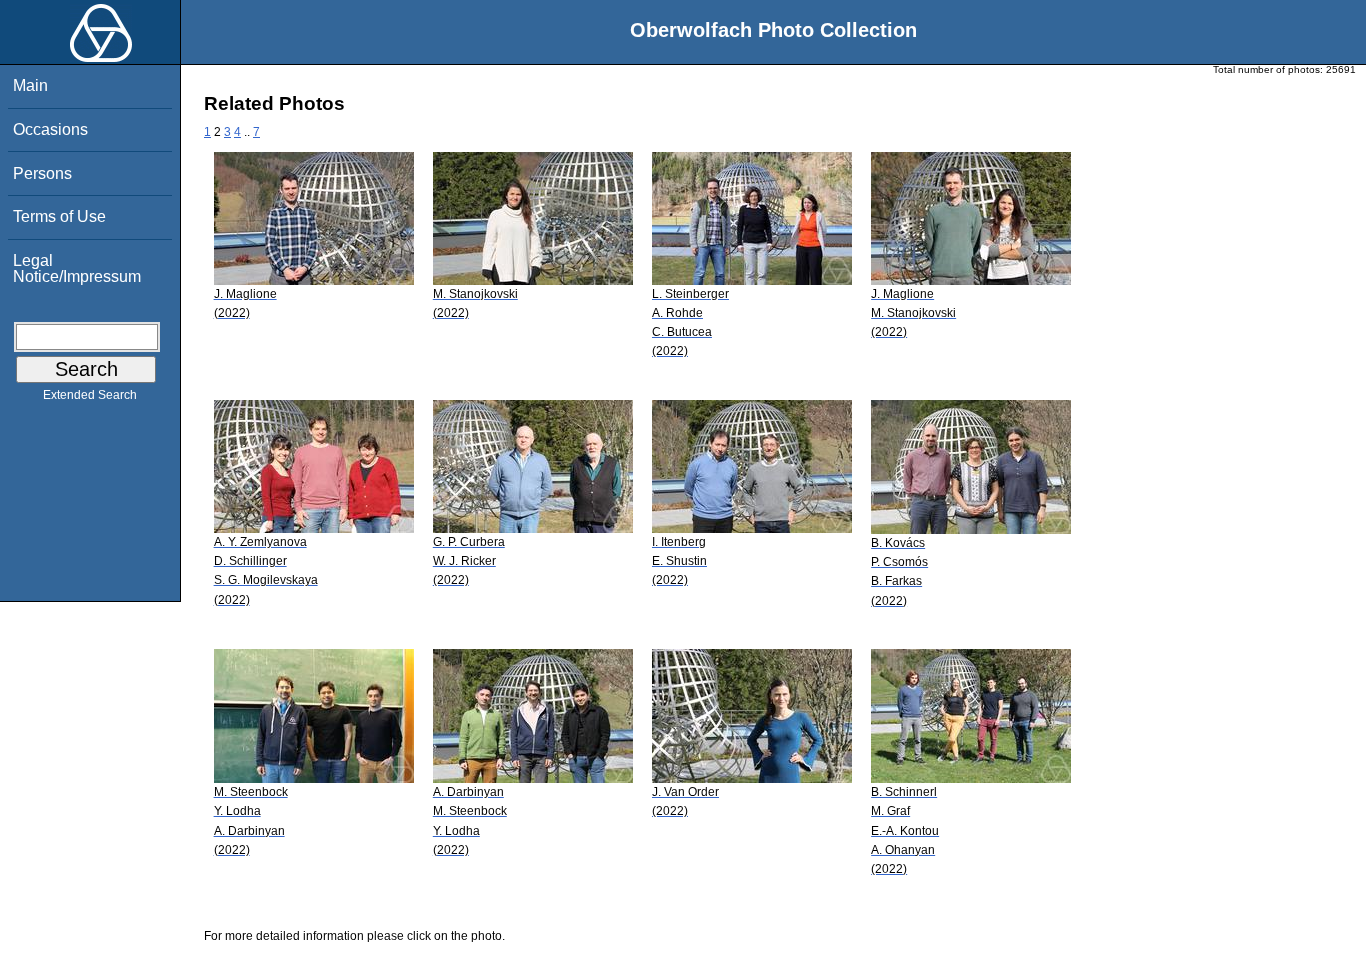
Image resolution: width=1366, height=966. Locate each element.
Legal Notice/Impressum (77, 268)
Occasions (50, 129)
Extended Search (90, 395)
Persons (42, 173)
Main (30, 85)
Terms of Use (59, 216)
